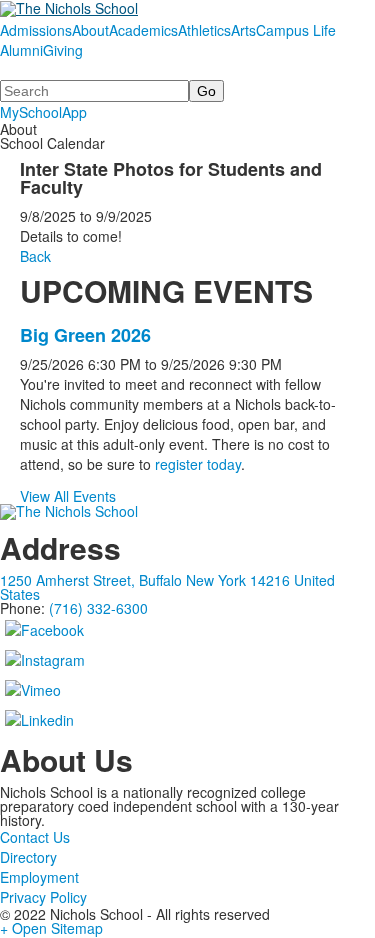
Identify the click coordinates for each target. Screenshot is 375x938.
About (90, 30)
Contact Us (35, 837)
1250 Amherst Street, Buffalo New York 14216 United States (167, 587)
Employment (39, 877)
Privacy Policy (43, 897)
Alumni (21, 50)
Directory (28, 857)
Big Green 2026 (85, 335)
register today (198, 464)
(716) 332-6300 (98, 608)
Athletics (204, 30)
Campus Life (296, 30)
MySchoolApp (43, 112)
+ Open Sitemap (51, 928)
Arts (243, 30)
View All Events (68, 496)
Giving (63, 50)
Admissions (36, 30)
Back (35, 256)
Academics (143, 30)
